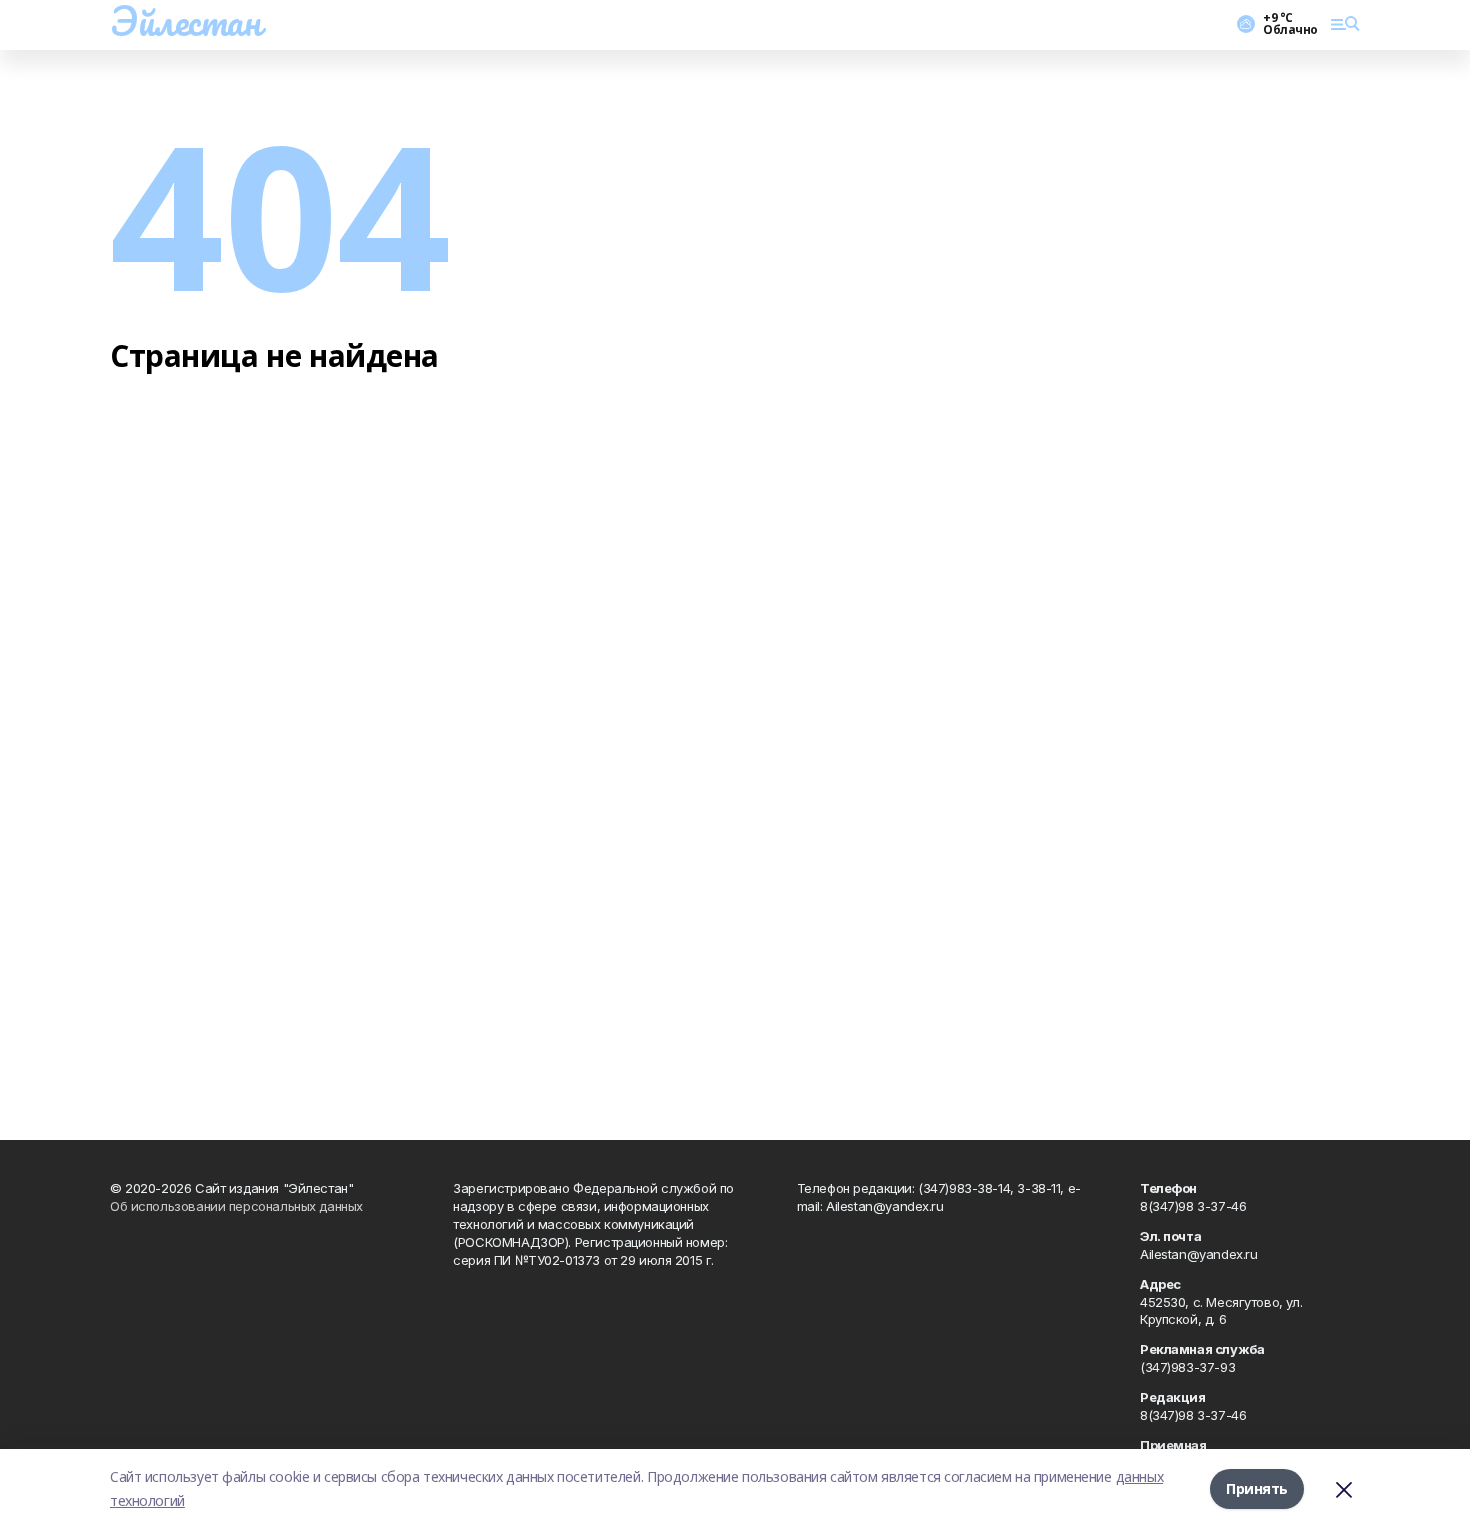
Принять (1257, 1488)
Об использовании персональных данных (236, 1206)
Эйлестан (185, 21)
